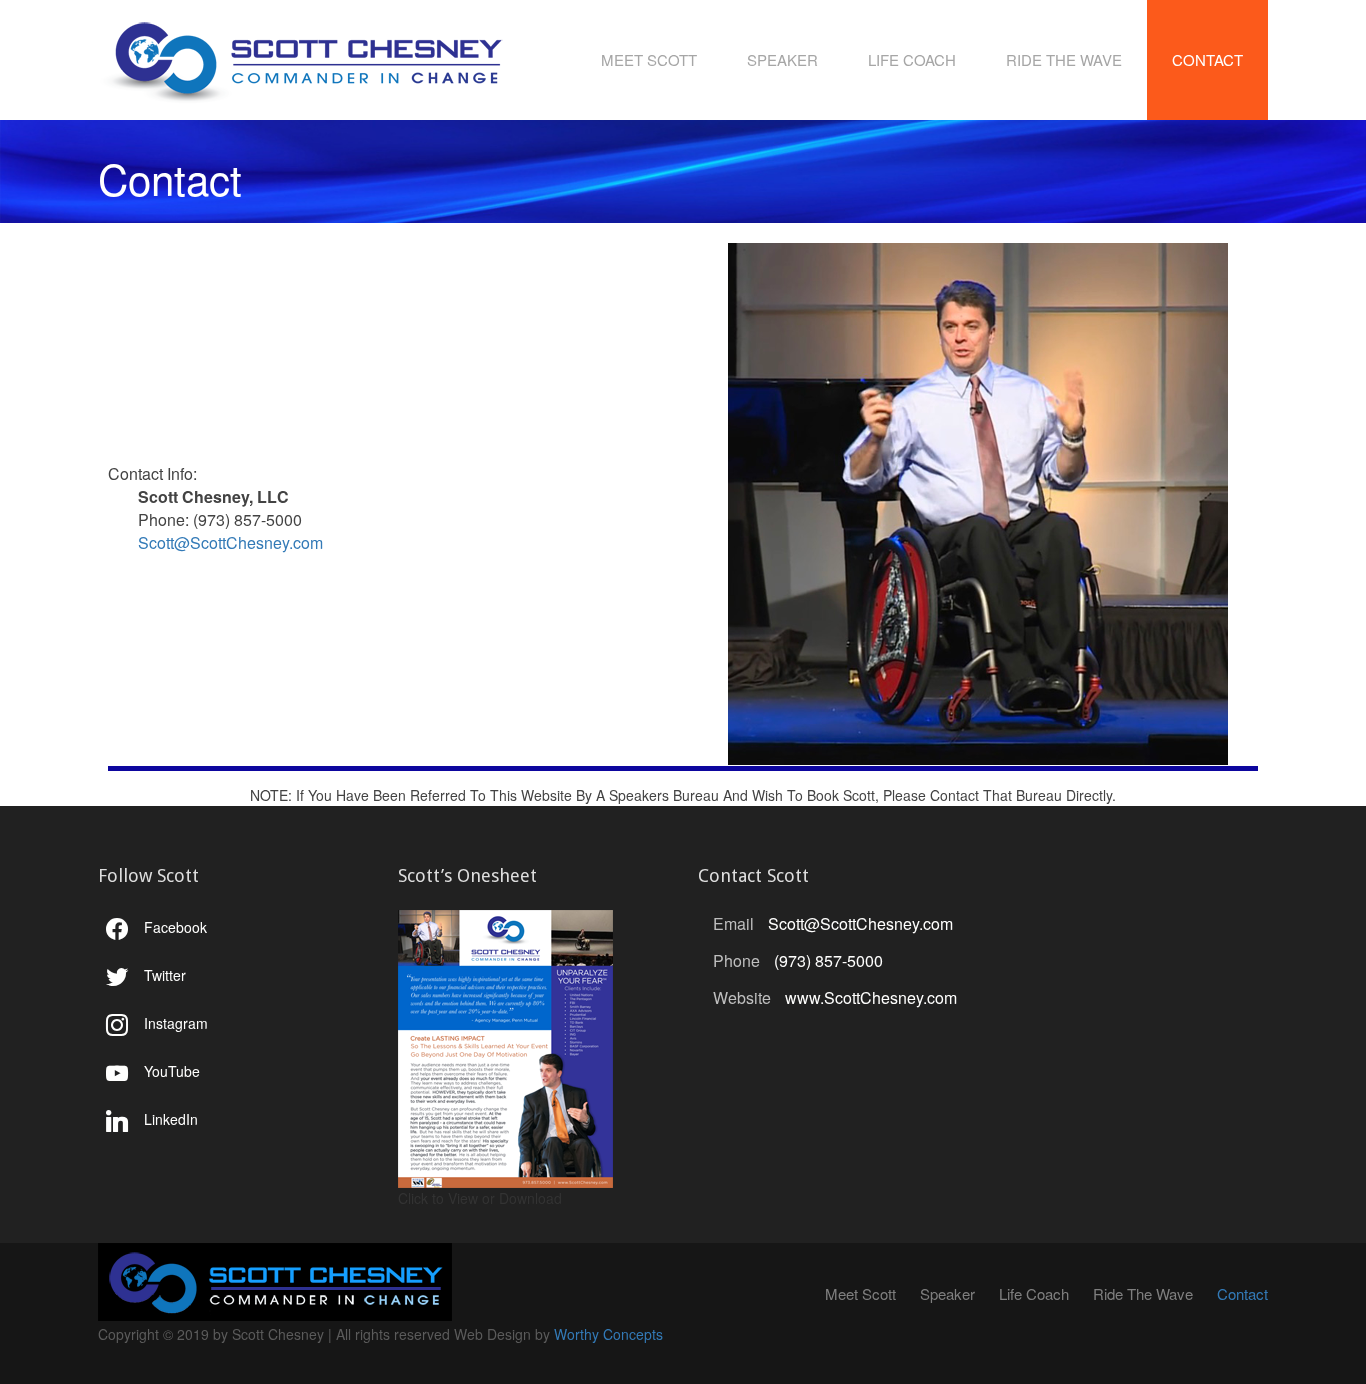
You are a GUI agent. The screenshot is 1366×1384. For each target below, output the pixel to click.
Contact (1207, 59)
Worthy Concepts (608, 1334)
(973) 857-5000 (828, 960)
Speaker (782, 59)
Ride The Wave (1064, 59)
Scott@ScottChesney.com (230, 542)
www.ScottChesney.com (871, 997)
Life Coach (912, 59)
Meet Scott (649, 59)
